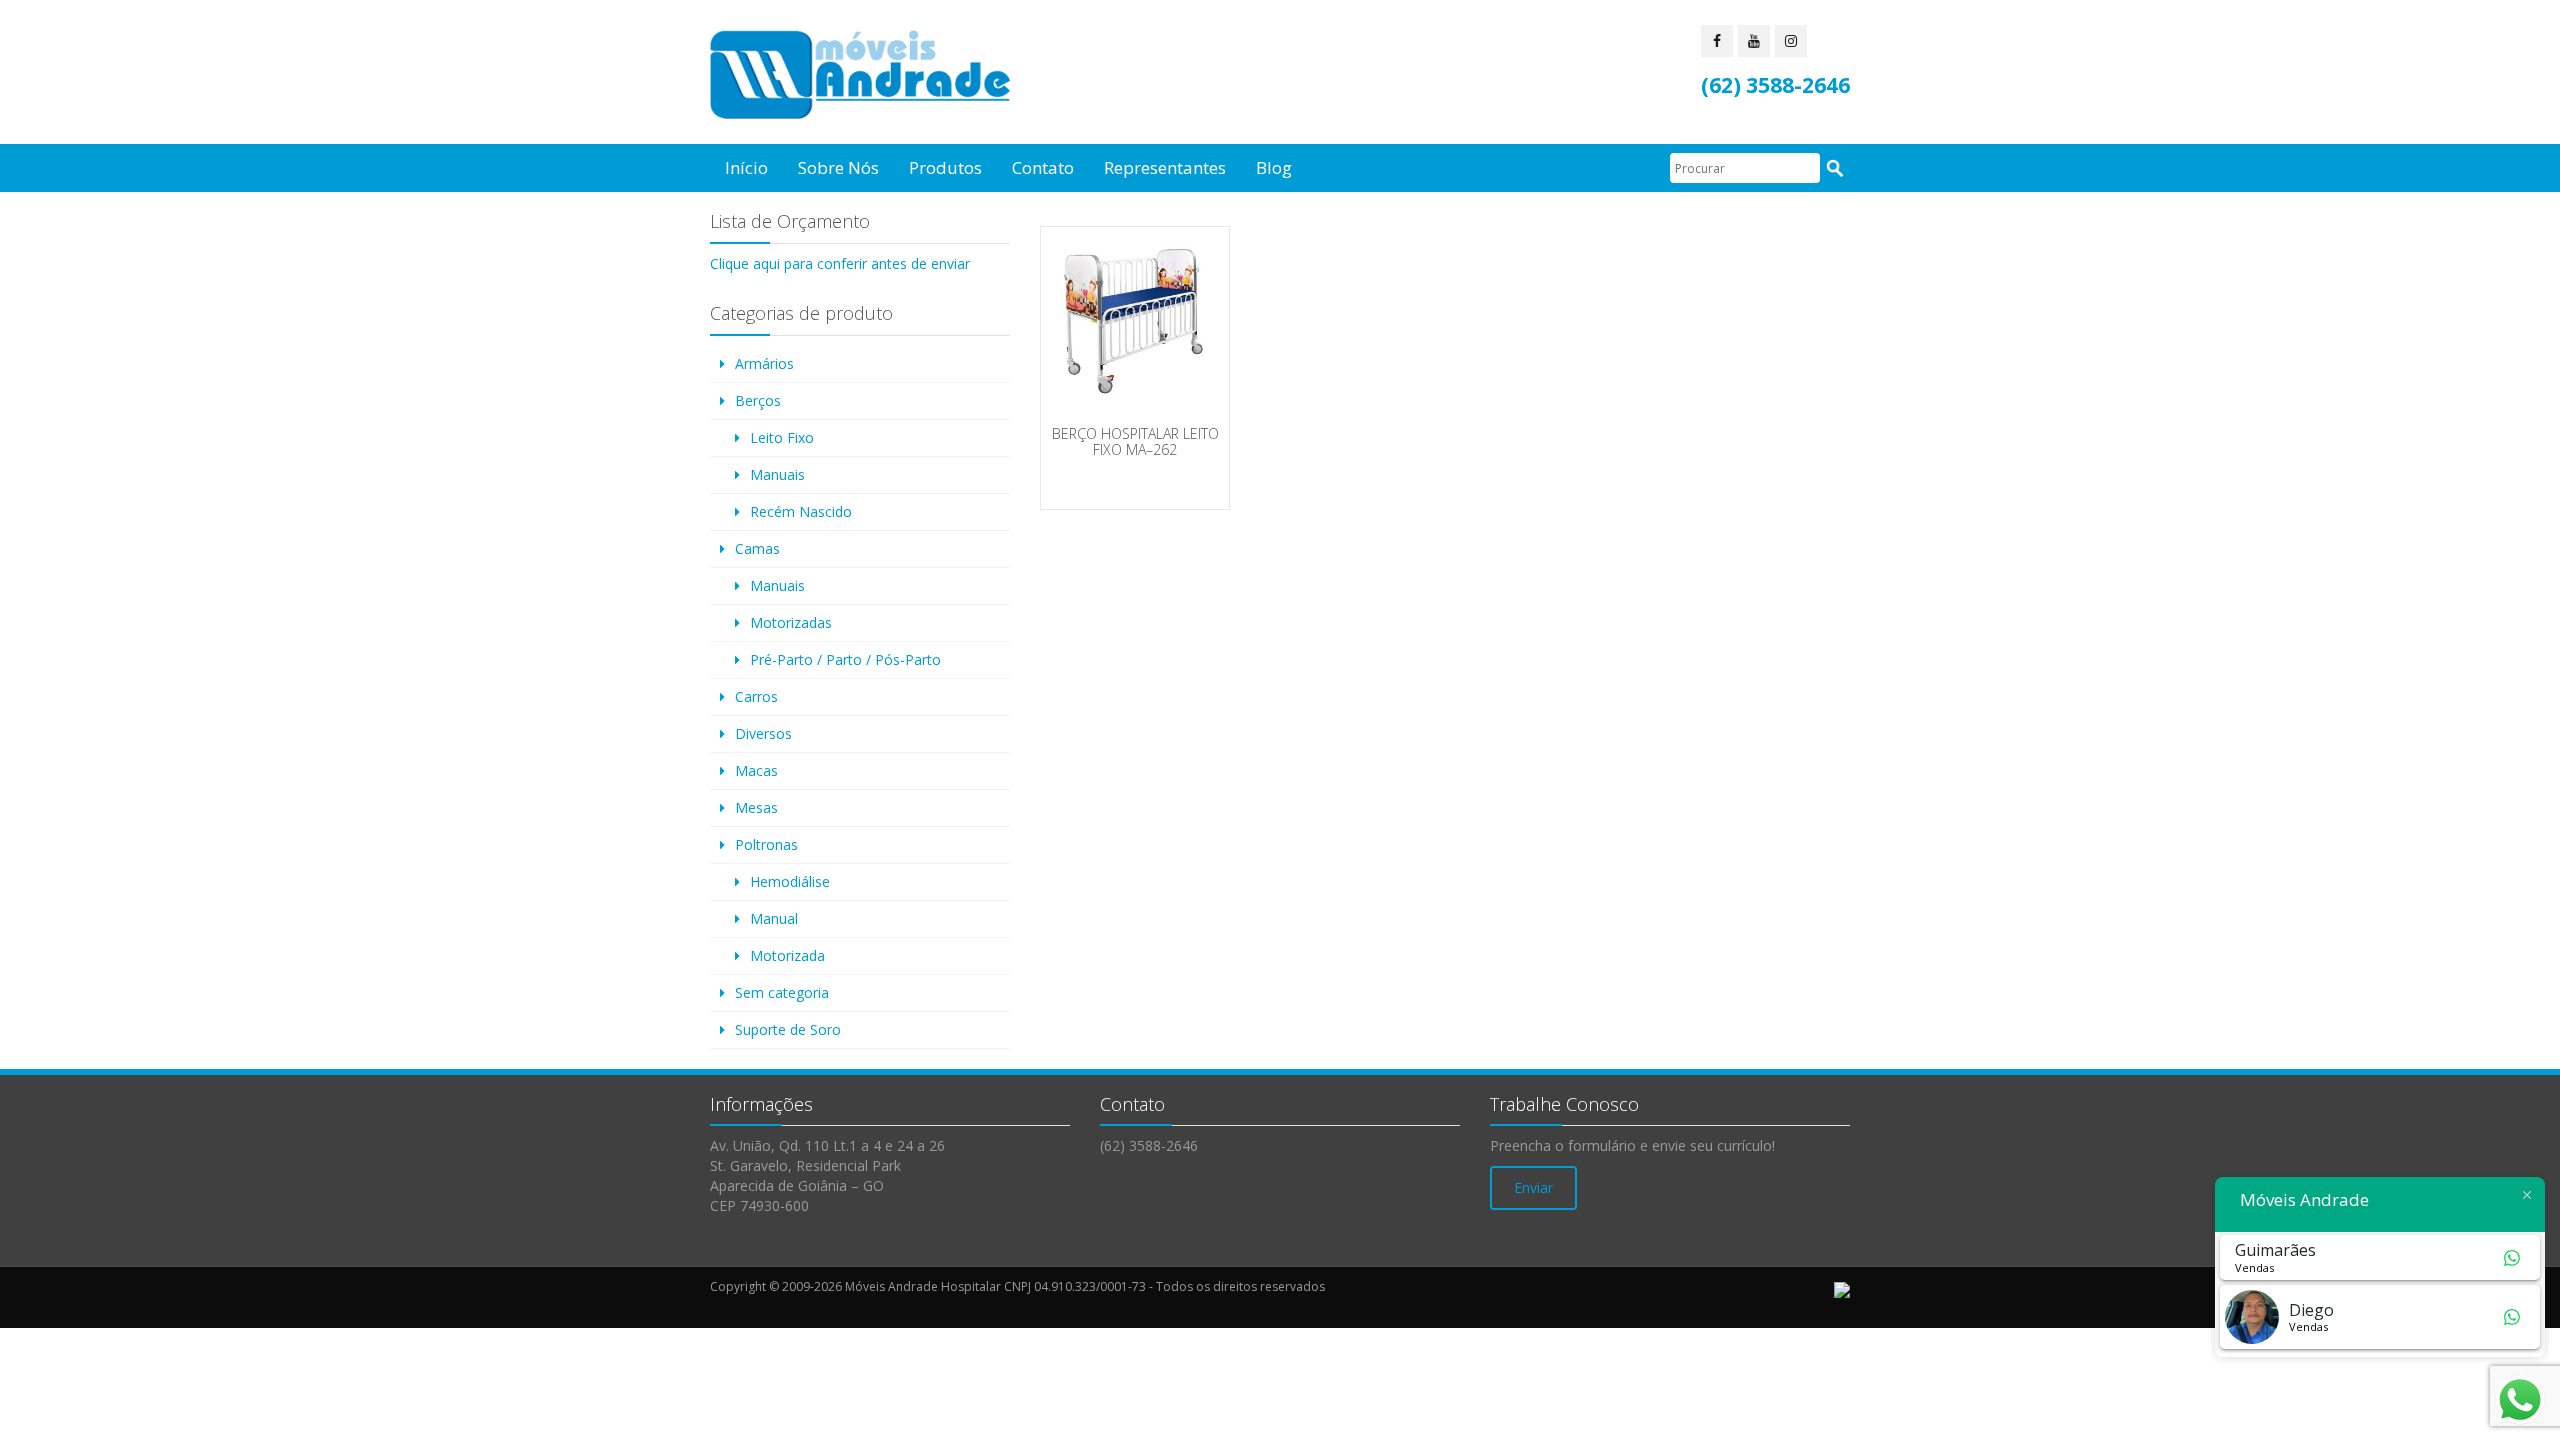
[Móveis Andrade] (860, 74)
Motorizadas (791, 622)
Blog (1274, 167)
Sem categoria (782, 992)
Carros (756, 696)
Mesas (756, 807)
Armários (764, 363)
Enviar (1533, 1187)
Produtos (945, 167)
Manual (774, 918)
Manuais (777, 474)
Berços (758, 400)
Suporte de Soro (788, 1029)
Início (746, 167)
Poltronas (766, 844)
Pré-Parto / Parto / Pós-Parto (845, 659)
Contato (1043, 167)
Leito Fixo (782, 437)
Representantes (1165, 167)
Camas (757, 548)
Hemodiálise (790, 881)
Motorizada (787, 955)
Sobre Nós (838, 167)
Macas (756, 770)
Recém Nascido (801, 511)
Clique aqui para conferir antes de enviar (840, 263)
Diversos (763, 733)
